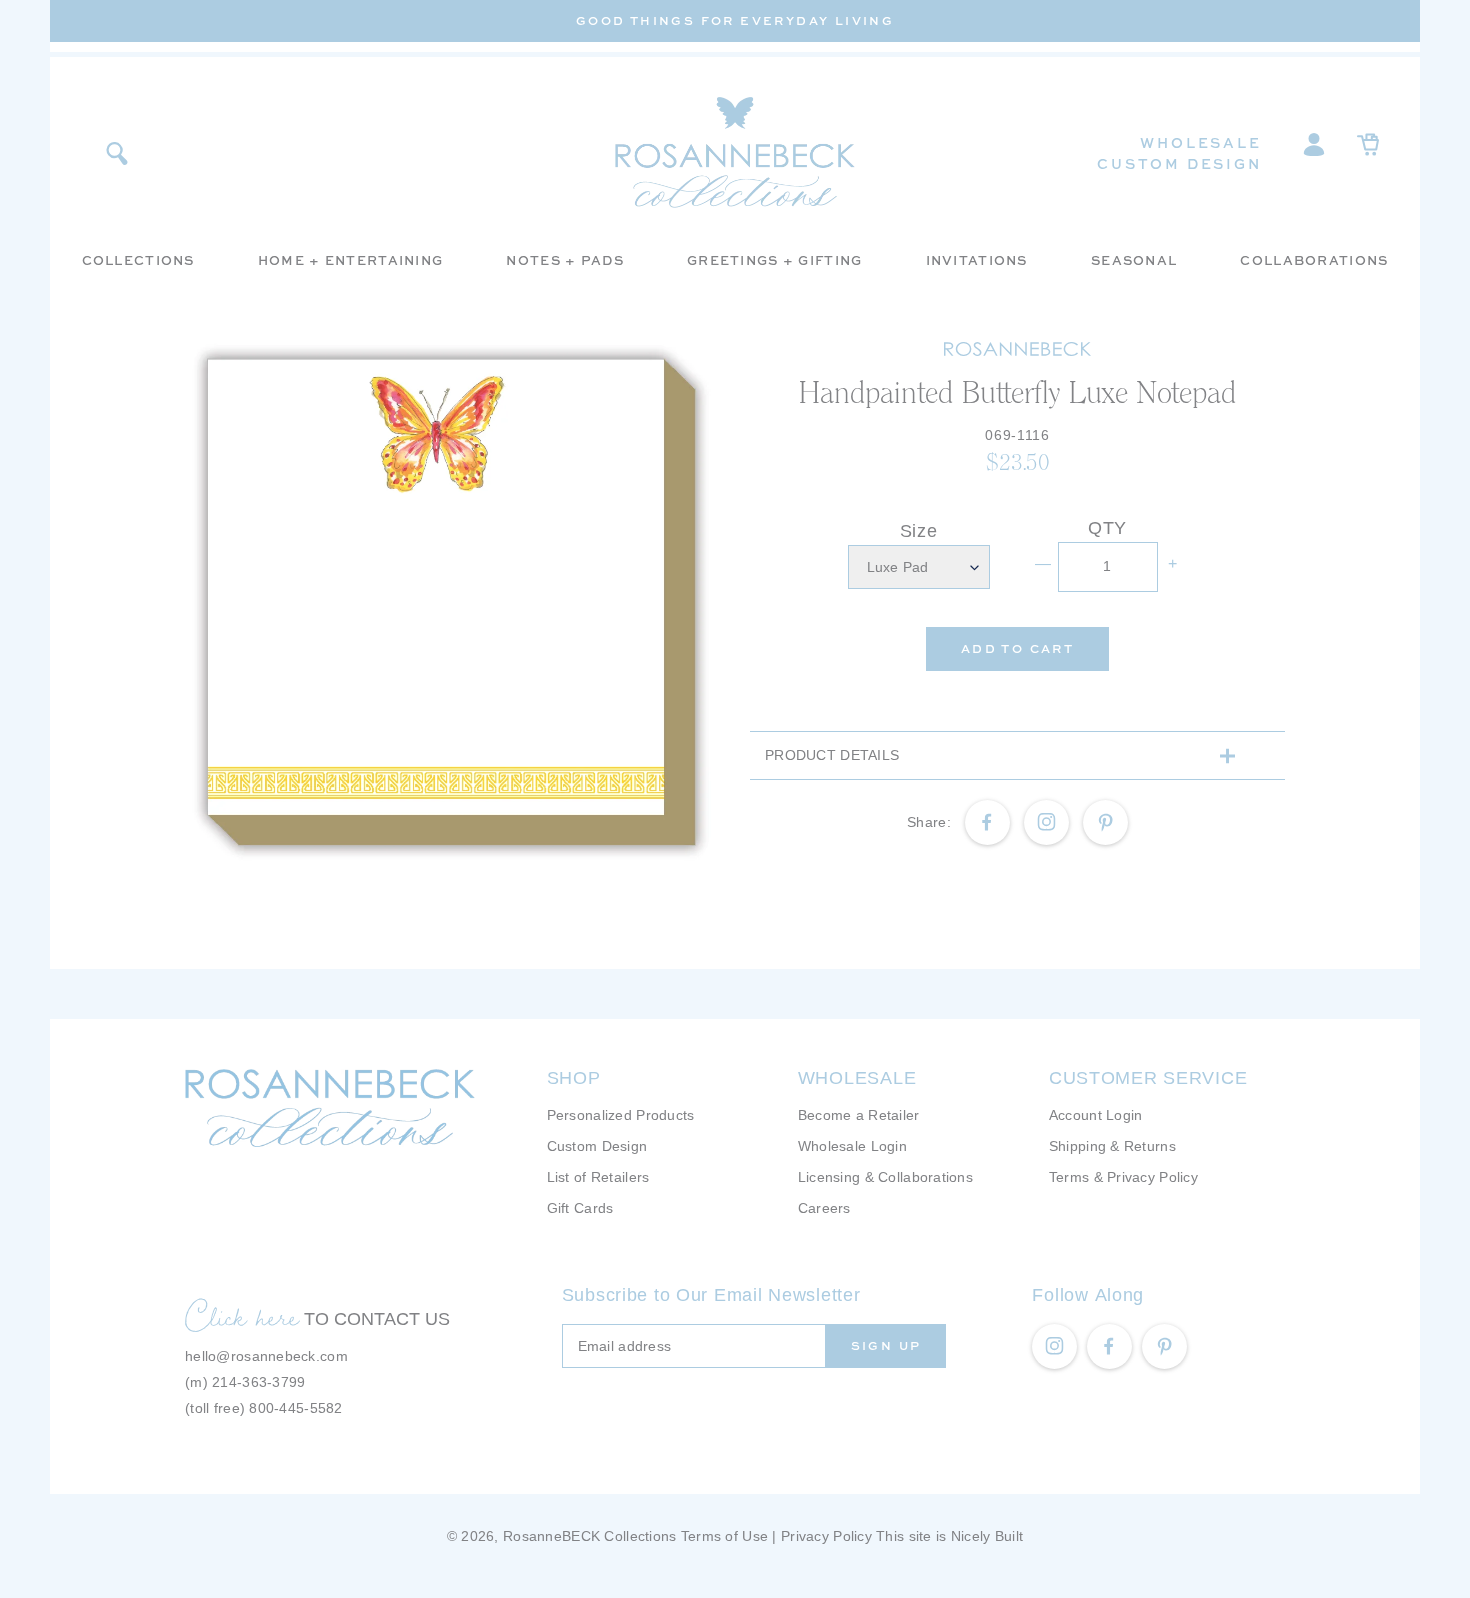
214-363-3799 (258, 1382)
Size (919, 531)
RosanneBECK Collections (589, 1536)
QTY (1107, 528)
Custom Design (1179, 163)
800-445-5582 (295, 1408)
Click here (242, 1316)
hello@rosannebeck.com (266, 1356)
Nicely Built (987, 1536)
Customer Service (1148, 1078)
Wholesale (1200, 142)
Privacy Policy (826, 1536)
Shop (574, 1078)
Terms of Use (724, 1536)
